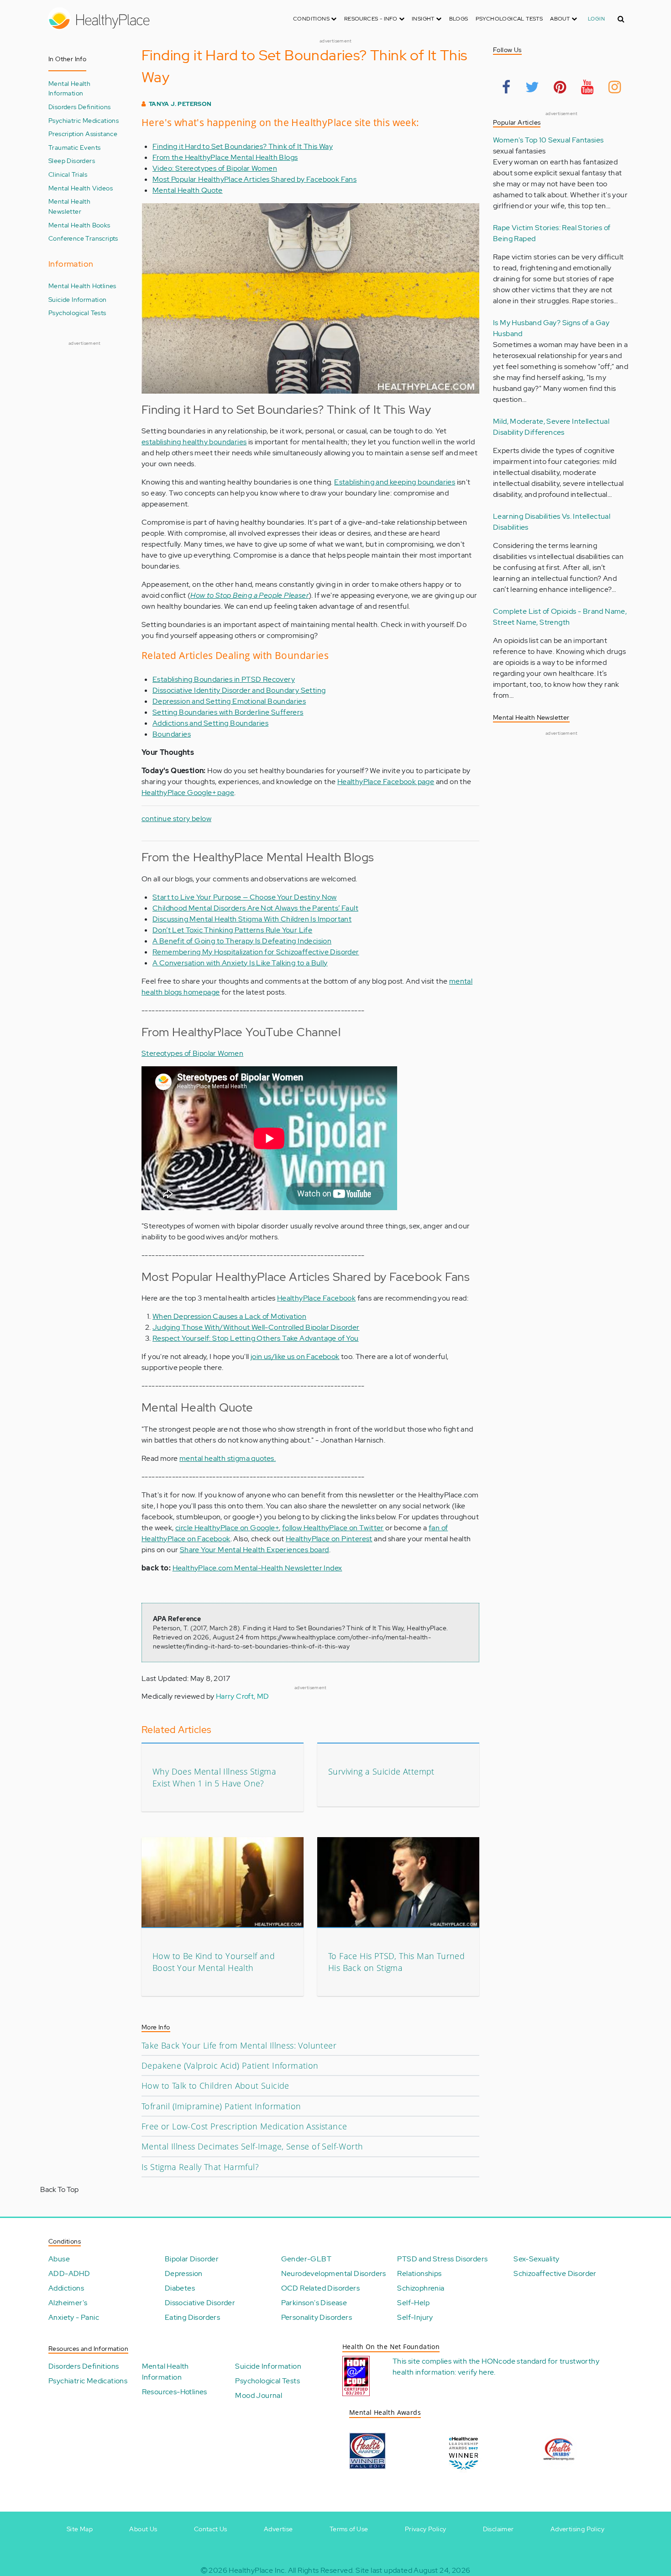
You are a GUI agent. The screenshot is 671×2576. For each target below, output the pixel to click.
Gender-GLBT (306, 2259)
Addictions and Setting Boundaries (210, 723)
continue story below (176, 819)
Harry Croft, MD (243, 1696)
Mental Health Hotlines (82, 286)
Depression (184, 2273)
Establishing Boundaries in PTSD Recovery (224, 679)
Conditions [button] (312, 19)
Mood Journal (259, 2395)
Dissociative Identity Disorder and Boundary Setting (239, 690)
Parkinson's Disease (314, 2303)
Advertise (278, 2529)
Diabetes (180, 2288)
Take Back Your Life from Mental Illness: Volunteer (239, 2045)
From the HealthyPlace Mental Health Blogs (225, 157)
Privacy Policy (426, 2529)
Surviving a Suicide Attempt (381, 1771)
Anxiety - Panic (74, 2317)
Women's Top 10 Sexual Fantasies (548, 140)
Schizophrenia (421, 2288)
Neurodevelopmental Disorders (334, 2273)
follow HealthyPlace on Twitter (333, 1528)
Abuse (59, 2259)
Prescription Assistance (83, 134)
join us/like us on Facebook (295, 1356)
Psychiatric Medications (84, 120)
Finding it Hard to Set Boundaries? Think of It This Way (243, 146)
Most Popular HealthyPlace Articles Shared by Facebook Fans (254, 179)
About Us (143, 2529)
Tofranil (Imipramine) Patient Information (221, 2106)
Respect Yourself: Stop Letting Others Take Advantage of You (256, 1338)
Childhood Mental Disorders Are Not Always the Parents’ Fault (255, 908)
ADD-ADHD (69, 2273)
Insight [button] (424, 19)
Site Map (80, 2529)
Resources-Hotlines (175, 2392)
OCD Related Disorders (320, 2288)
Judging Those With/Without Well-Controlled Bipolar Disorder (256, 1327)
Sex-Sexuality (536, 2259)
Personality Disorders (317, 2317)
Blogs (459, 19)
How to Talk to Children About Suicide (215, 2086)
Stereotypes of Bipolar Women (192, 1053)
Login (596, 19)
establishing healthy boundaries (194, 442)
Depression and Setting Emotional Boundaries (229, 701)
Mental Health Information (69, 88)
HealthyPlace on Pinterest (329, 1539)
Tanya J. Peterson (180, 104)
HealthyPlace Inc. (257, 2570)
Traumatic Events (74, 147)
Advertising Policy (577, 2529)
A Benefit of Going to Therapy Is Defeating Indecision (242, 941)
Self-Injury (415, 2317)
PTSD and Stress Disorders (442, 2259)
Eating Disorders (192, 2317)
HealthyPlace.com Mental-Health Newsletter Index (257, 1568)
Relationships (419, 2273)
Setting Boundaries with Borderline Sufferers (228, 712)
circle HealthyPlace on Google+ (227, 1528)
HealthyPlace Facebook (316, 1298)
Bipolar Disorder (192, 2259)
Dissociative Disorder (200, 2303)
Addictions (66, 2288)
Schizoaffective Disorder (555, 2273)
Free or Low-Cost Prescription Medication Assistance (244, 2126)
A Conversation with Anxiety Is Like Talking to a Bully (240, 963)
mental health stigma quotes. (228, 1458)
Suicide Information (78, 299)
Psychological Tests (509, 19)
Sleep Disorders (72, 161)
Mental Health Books (79, 225)
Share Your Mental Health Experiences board (254, 1550)
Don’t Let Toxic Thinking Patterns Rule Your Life (232, 930)
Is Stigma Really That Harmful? (200, 2167)
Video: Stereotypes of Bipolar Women (215, 168)
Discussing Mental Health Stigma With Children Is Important (252, 919)
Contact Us (211, 2529)
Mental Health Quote (188, 190)
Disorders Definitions (79, 107)
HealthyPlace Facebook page (386, 782)
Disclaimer (498, 2529)
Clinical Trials (68, 174)
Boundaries (172, 734)
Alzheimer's (68, 2303)
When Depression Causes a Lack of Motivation (229, 1316)
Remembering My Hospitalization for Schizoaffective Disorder (256, 952)
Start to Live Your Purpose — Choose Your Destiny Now (245, 897)
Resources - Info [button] (372, 19)
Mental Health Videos (81, 188)
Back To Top (59, 2189)
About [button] (561, 19)
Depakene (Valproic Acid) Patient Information (230, 2065)
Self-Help (413, 2303)
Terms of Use (349, 2529)
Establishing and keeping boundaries (395, 482)
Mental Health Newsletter (69, 206)
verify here (476, 2372)
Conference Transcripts (83, 238)
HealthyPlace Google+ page (188, 793)
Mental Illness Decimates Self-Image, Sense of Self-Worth (252, 2146)
